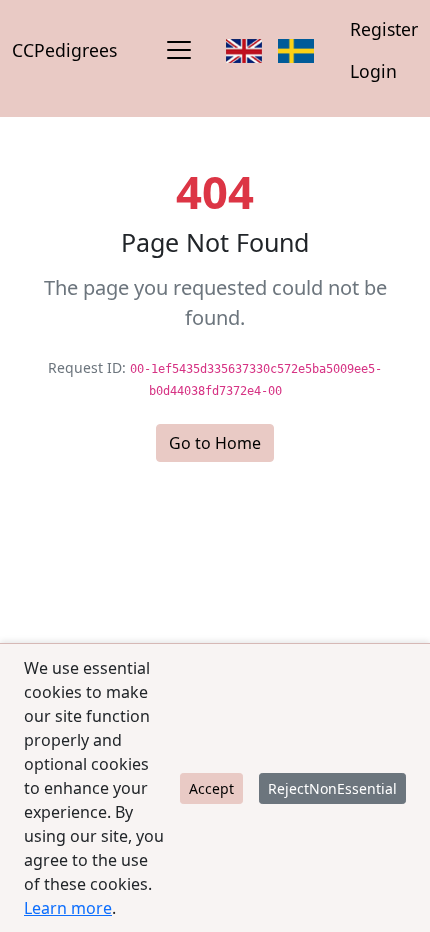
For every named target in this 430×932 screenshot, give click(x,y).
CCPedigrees (64, 50)
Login (373, 71)
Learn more (68, 908)
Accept (211, 788)
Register (384, 29)
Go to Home (215, 443)
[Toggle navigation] (179, 50)
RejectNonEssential (332, 788)
